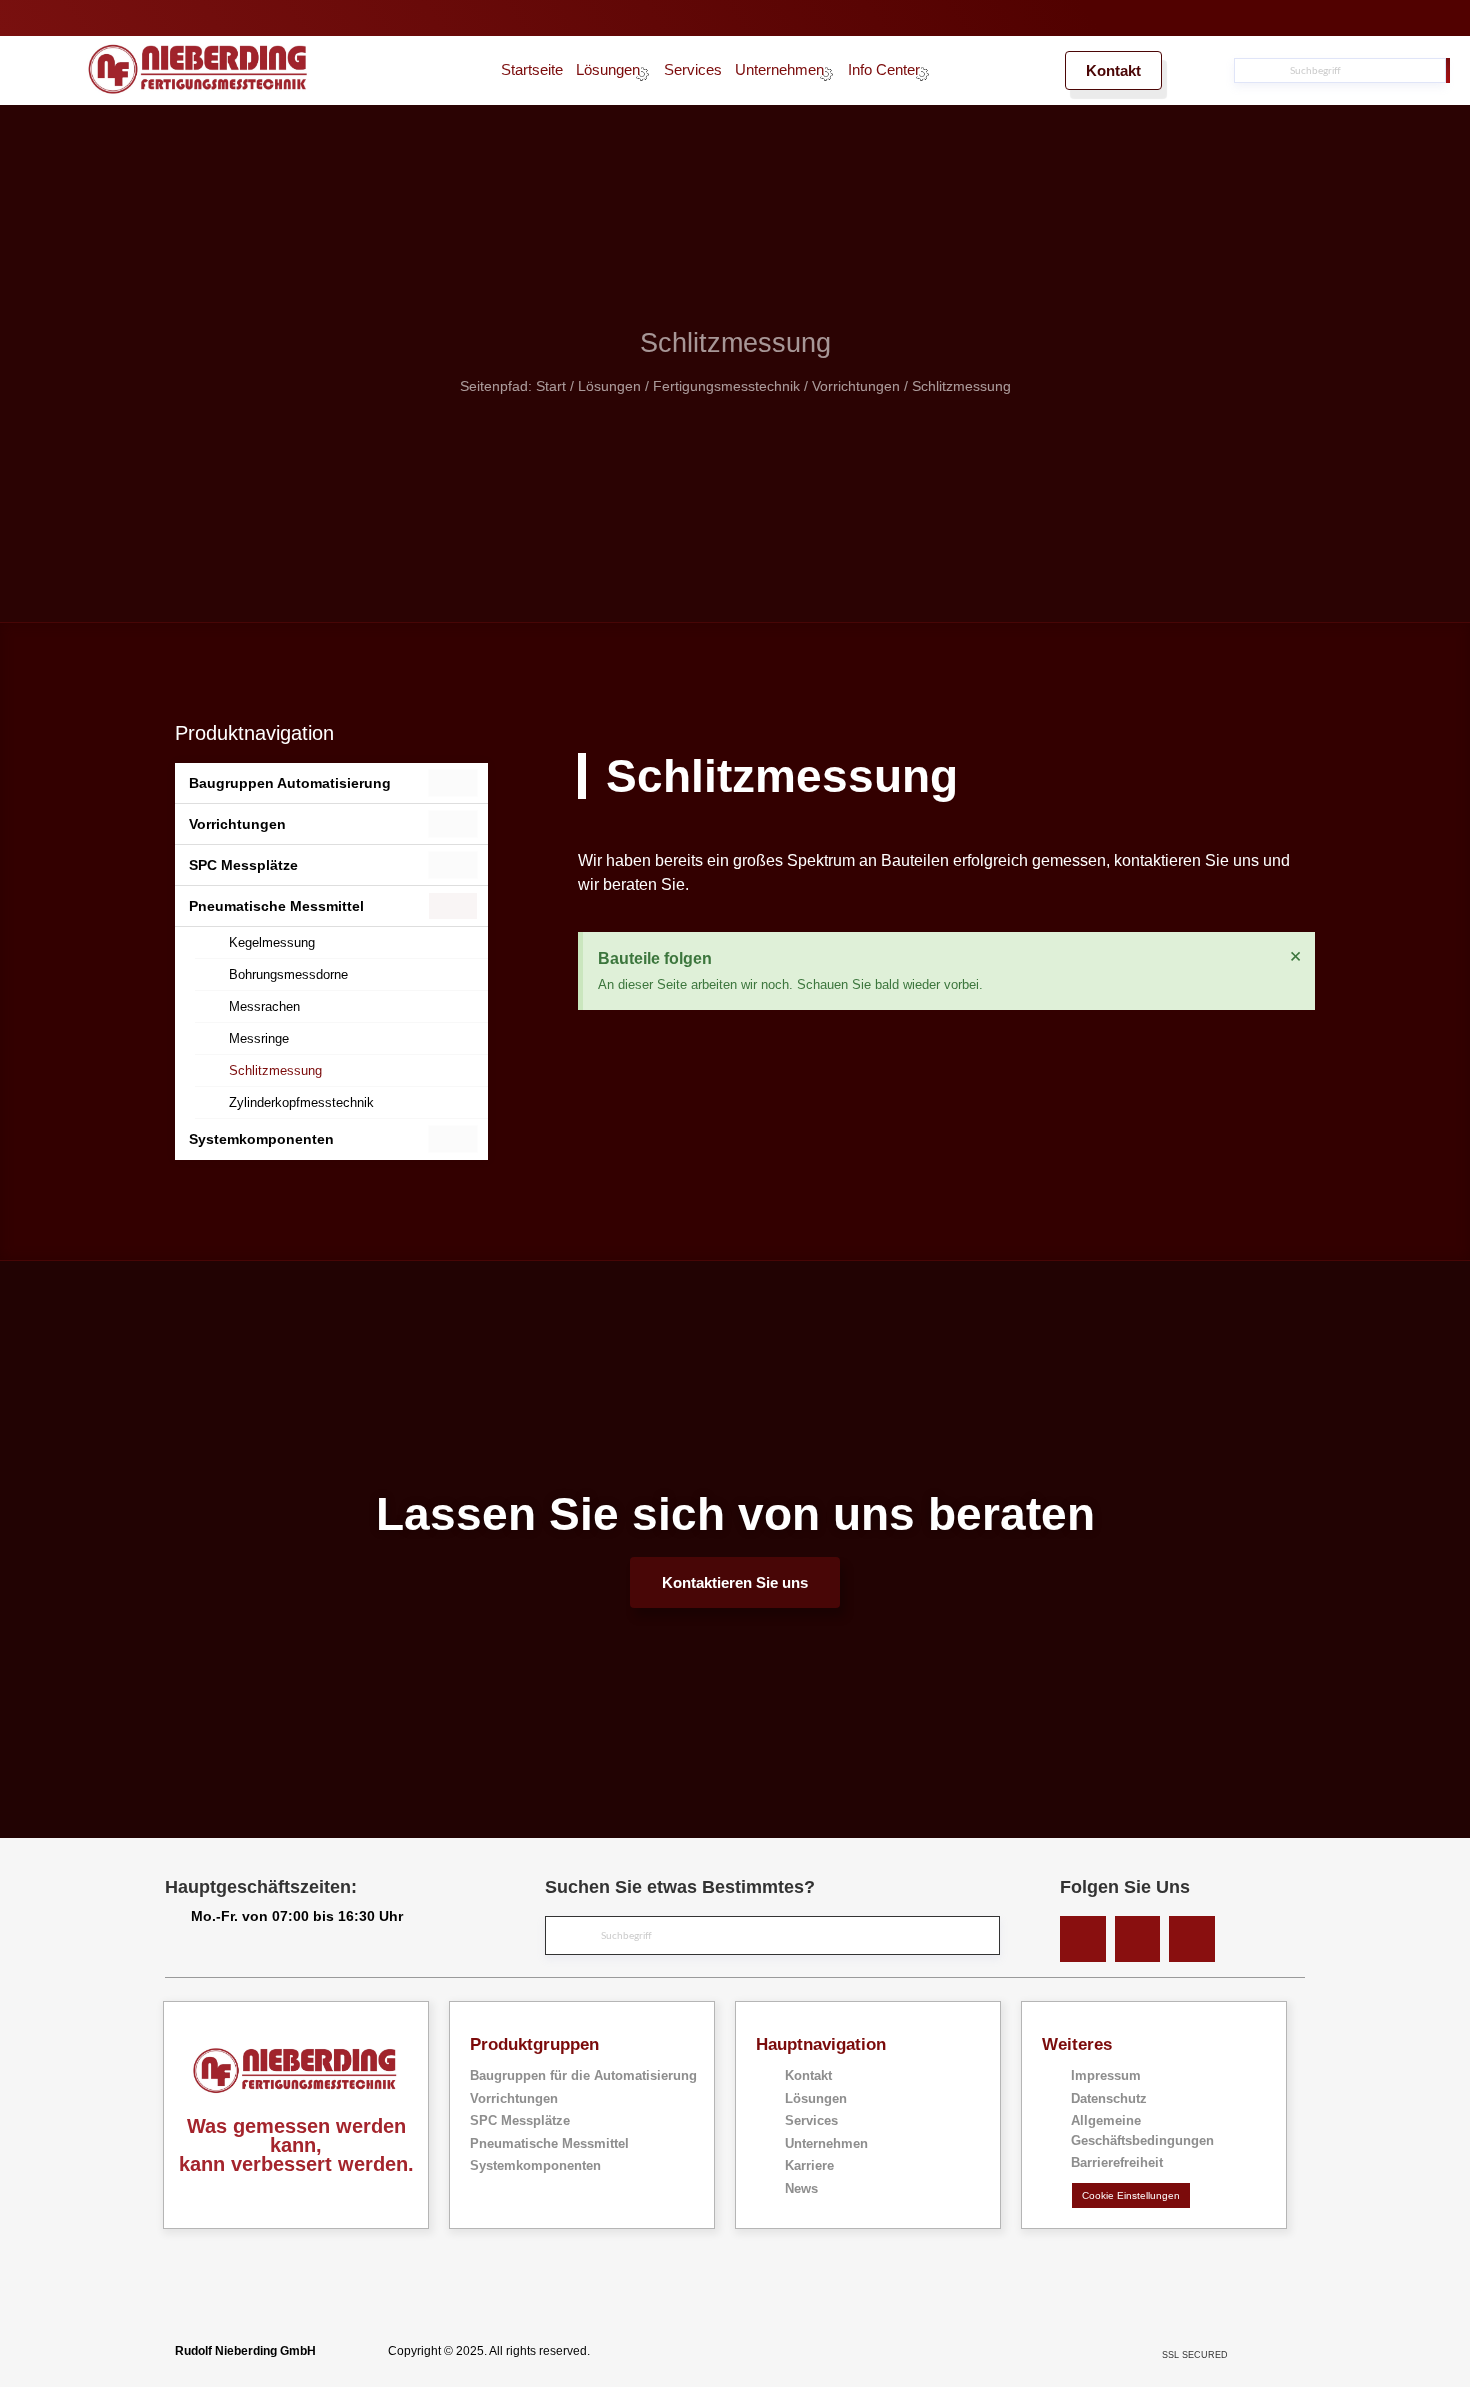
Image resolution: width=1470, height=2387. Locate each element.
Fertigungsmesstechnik (726, 386)
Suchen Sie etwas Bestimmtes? (680, 1887)
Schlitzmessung (275, 1070)
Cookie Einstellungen (1131, 2195)
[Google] (1192, 1939)
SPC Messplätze (243, 865)
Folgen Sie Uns (1125, 1887)
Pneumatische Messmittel (276, 906)
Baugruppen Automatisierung (290, 783)
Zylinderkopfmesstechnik (301, 1102)
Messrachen (264, 1006)
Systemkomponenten (261, 1139)
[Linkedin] (1083, 1939)
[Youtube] (1138, 1939)
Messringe (259, 1038)
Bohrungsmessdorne (288, 974)
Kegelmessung (272, 942)
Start (551, 386)
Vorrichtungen (856, 386)
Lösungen (609, 386)
